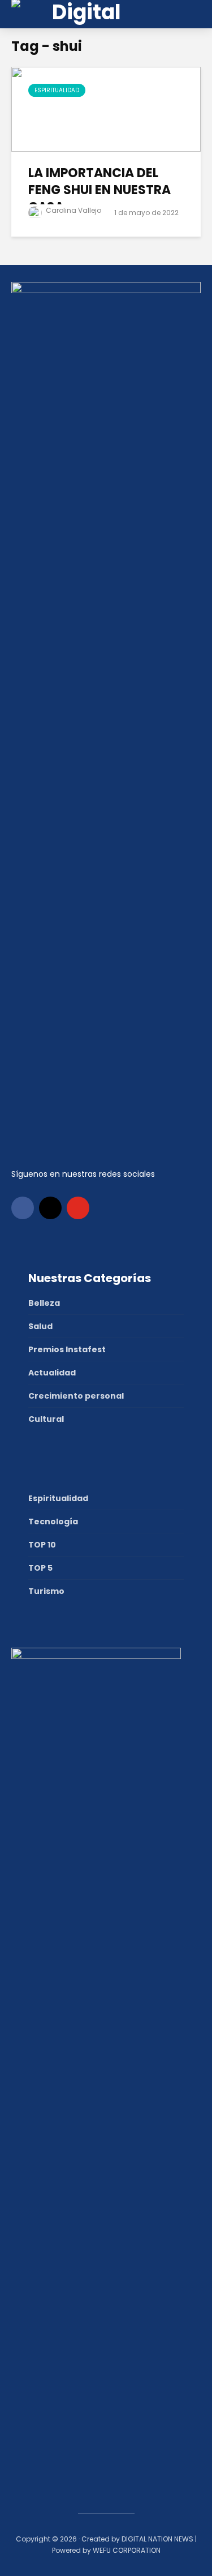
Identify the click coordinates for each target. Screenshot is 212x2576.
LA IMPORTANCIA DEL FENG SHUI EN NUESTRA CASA (99, 190)
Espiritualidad (57, 90)
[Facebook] (23, 1208)
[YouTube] (78, 1208)
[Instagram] (50, 1208)
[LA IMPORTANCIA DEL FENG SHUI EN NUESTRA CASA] (106, 108)
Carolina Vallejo (73, 210)
